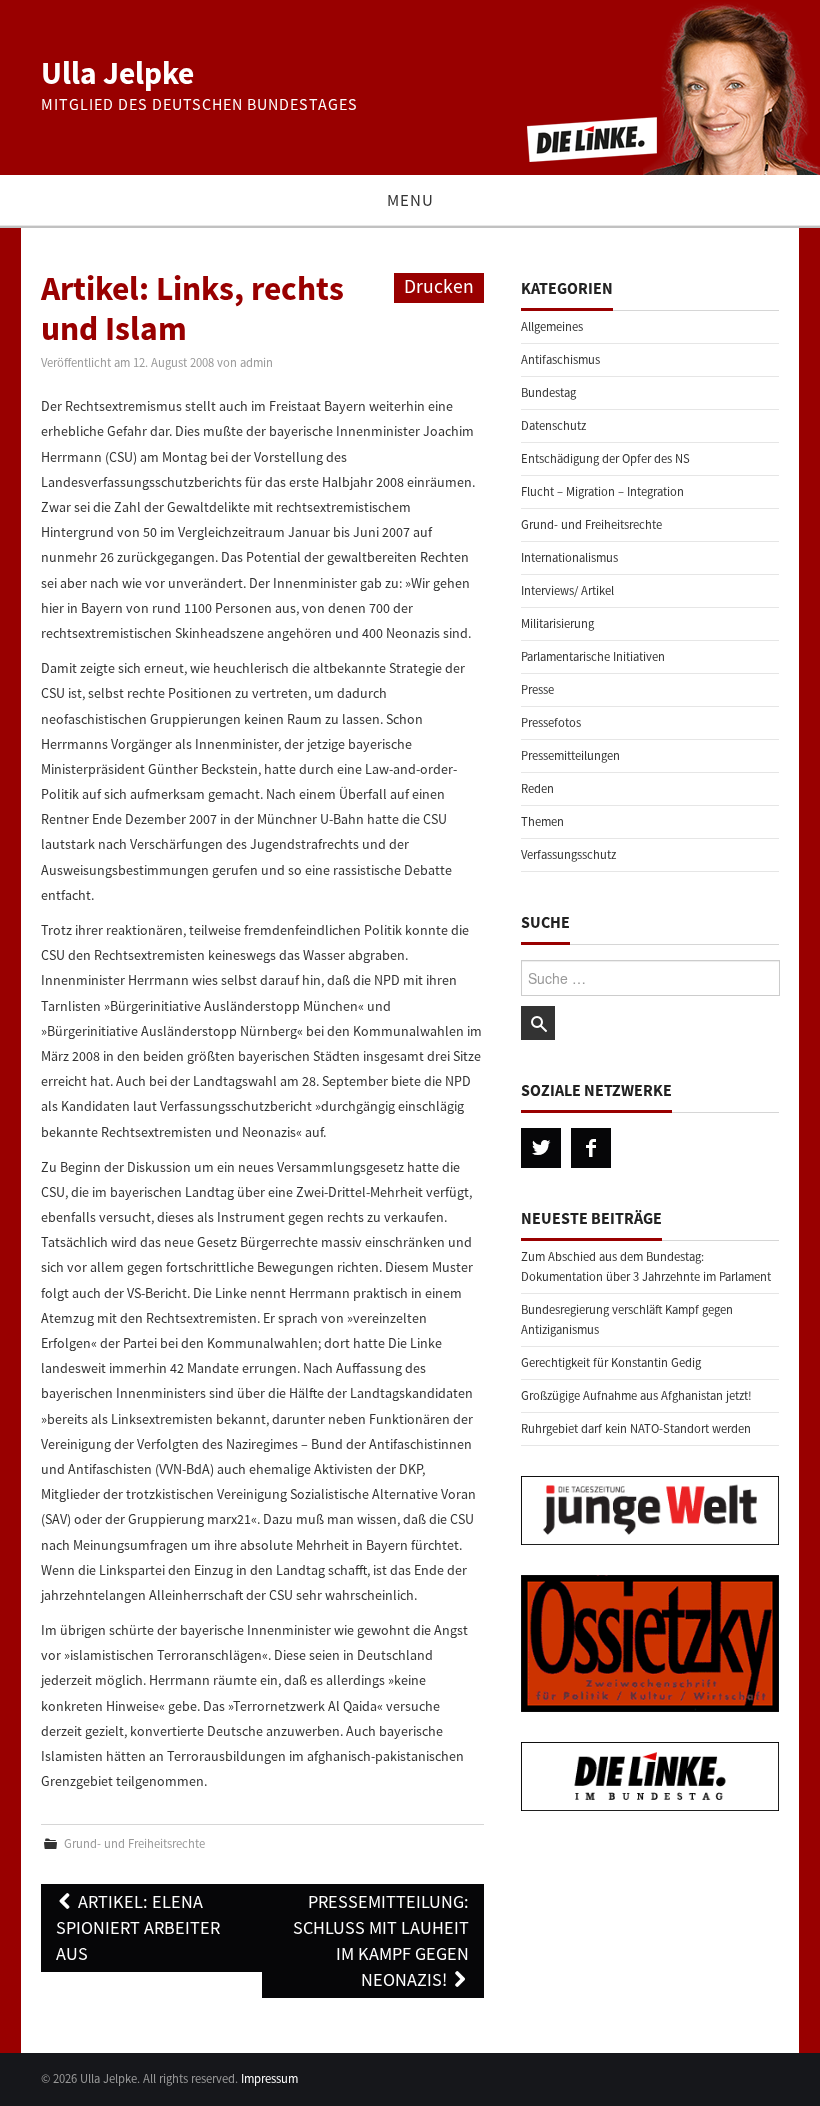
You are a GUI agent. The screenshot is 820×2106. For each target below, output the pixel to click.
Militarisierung (557, 623)
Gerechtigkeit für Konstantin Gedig (611, 1362)
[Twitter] (541, 1148)
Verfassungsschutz (568, 854)
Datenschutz (553, 425)
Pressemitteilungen (570, 755)
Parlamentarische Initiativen (593, 656)
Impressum (269, 2078)
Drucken (439, 286)
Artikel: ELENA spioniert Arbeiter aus (138, 1927)
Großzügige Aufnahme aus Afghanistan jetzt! (636, 1395)
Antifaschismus (560, 359)
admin (256, 362)
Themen (542, 821)
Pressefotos (551, 722)
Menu (410, 200)
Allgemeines (552, 326)
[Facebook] (591, 1148)
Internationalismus (569, 557)
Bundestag (548, 392)
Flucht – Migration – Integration (602, 491)
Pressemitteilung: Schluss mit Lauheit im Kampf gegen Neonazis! (381, 1940)
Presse (537, 689)
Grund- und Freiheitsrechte (134, 1843)
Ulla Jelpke (117, 73)
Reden (537, 788)
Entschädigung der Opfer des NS (605, 458)
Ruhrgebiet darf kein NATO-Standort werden (636, 1428)
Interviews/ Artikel (567, 590)
